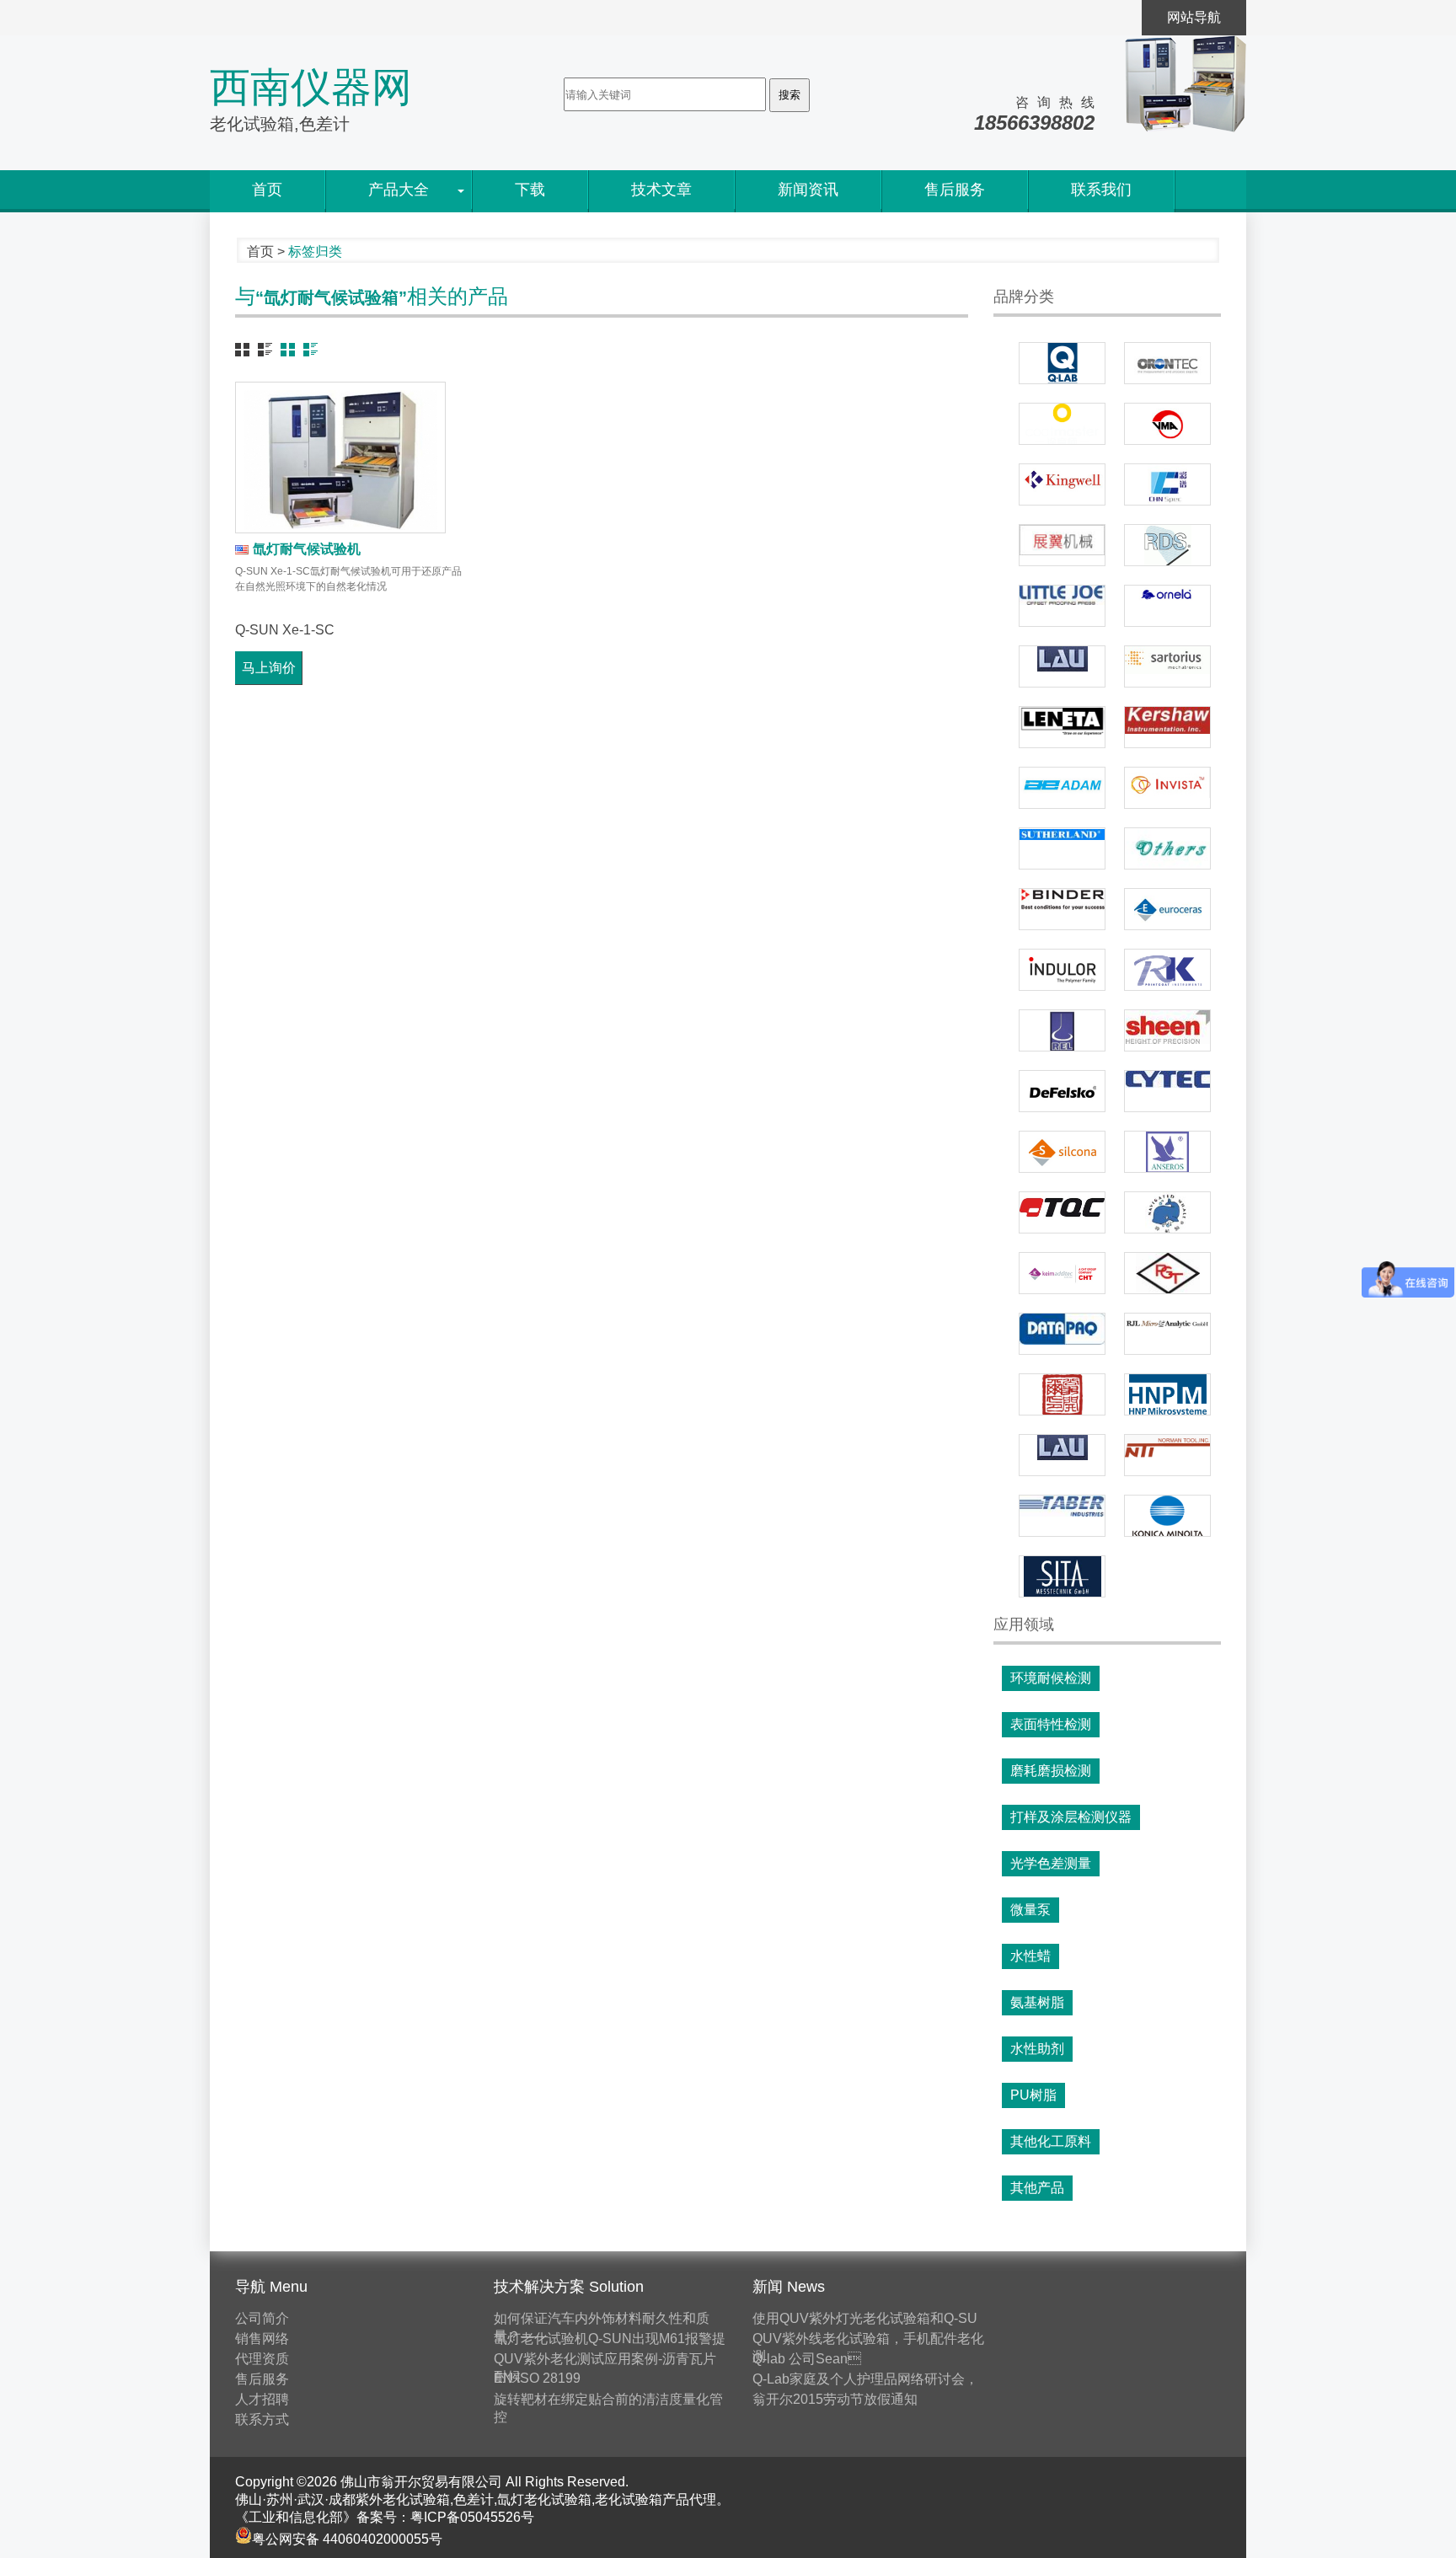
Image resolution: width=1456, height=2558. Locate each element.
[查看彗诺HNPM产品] (1167, 1394)
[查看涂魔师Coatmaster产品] (1062, 424)
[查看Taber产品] (1062, 1516)
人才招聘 (262, 2399)
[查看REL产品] (1062, 1030)
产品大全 (399, 190)
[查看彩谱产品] (1167, 484)
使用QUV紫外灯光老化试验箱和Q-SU (865, 2318)
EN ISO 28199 (537, 2378)
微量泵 (1030, 1910)
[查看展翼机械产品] (1062, 545)
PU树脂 (1033, 2095)
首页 (267, 190)
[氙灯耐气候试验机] (340, 458)
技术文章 (661, 190)
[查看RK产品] (1167, 970)
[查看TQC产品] (1062, 1212)
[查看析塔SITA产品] (1062, 1576)
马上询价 (269, 668)
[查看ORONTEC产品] (1167, 363)
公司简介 (262, 2318)
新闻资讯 (808, 190)
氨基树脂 (1037, 2002)
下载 (530, 190)
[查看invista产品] (1167, 788)
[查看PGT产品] (1167, 1273)
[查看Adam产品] (1062, 788)
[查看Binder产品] (1062, 909)
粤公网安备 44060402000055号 (347, 2539)
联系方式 (262, 2419)
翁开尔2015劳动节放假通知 (835, 2399)
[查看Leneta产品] (1062, 727)
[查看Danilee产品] (1062, 848)
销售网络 (262, 2339)
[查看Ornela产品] (1167, 606)
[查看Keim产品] (1062, 1273)
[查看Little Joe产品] (1062, 606)
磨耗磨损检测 (1051, 1771)
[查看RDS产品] (1167, 545)
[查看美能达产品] (1167, 1516)
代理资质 (262, 2359)
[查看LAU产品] (1062, 666)
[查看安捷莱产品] (1167, 1334)
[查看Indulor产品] (1062, 970)
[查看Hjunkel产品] (1062, 1394)
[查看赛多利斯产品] (1167, 666)
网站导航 (1194, 17)
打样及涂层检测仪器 (1071, 1817)
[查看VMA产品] (1167, 424)
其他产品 (1037, 2188)
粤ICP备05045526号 (472, 2517)
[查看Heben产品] (1167, 1212)
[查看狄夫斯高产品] (1062, 1091)
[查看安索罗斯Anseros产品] (1167, 1152)
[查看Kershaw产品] (1167, 727)
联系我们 (1101, 190)
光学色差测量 (1051, 1863)
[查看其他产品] (1167, 848)
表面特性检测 (1051, 1724)
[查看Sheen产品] (1167, 1030)
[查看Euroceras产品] (1167, 909)
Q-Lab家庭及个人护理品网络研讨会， (865, 2379)
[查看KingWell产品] (1062, 484)
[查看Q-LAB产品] (1062, 363)
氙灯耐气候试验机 (307, 549)
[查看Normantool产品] (1167, 1455)
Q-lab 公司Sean (807, 2359)
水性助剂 (1037, 2049)
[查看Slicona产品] (1062, 1152)
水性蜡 (1030, 1956)
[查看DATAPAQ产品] (1062, 1334)
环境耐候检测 (1051, 1678)
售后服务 (955, 190)
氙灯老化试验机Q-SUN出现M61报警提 (610, 2339)
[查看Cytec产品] (1167, 1091)
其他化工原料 (1051, 2141)
